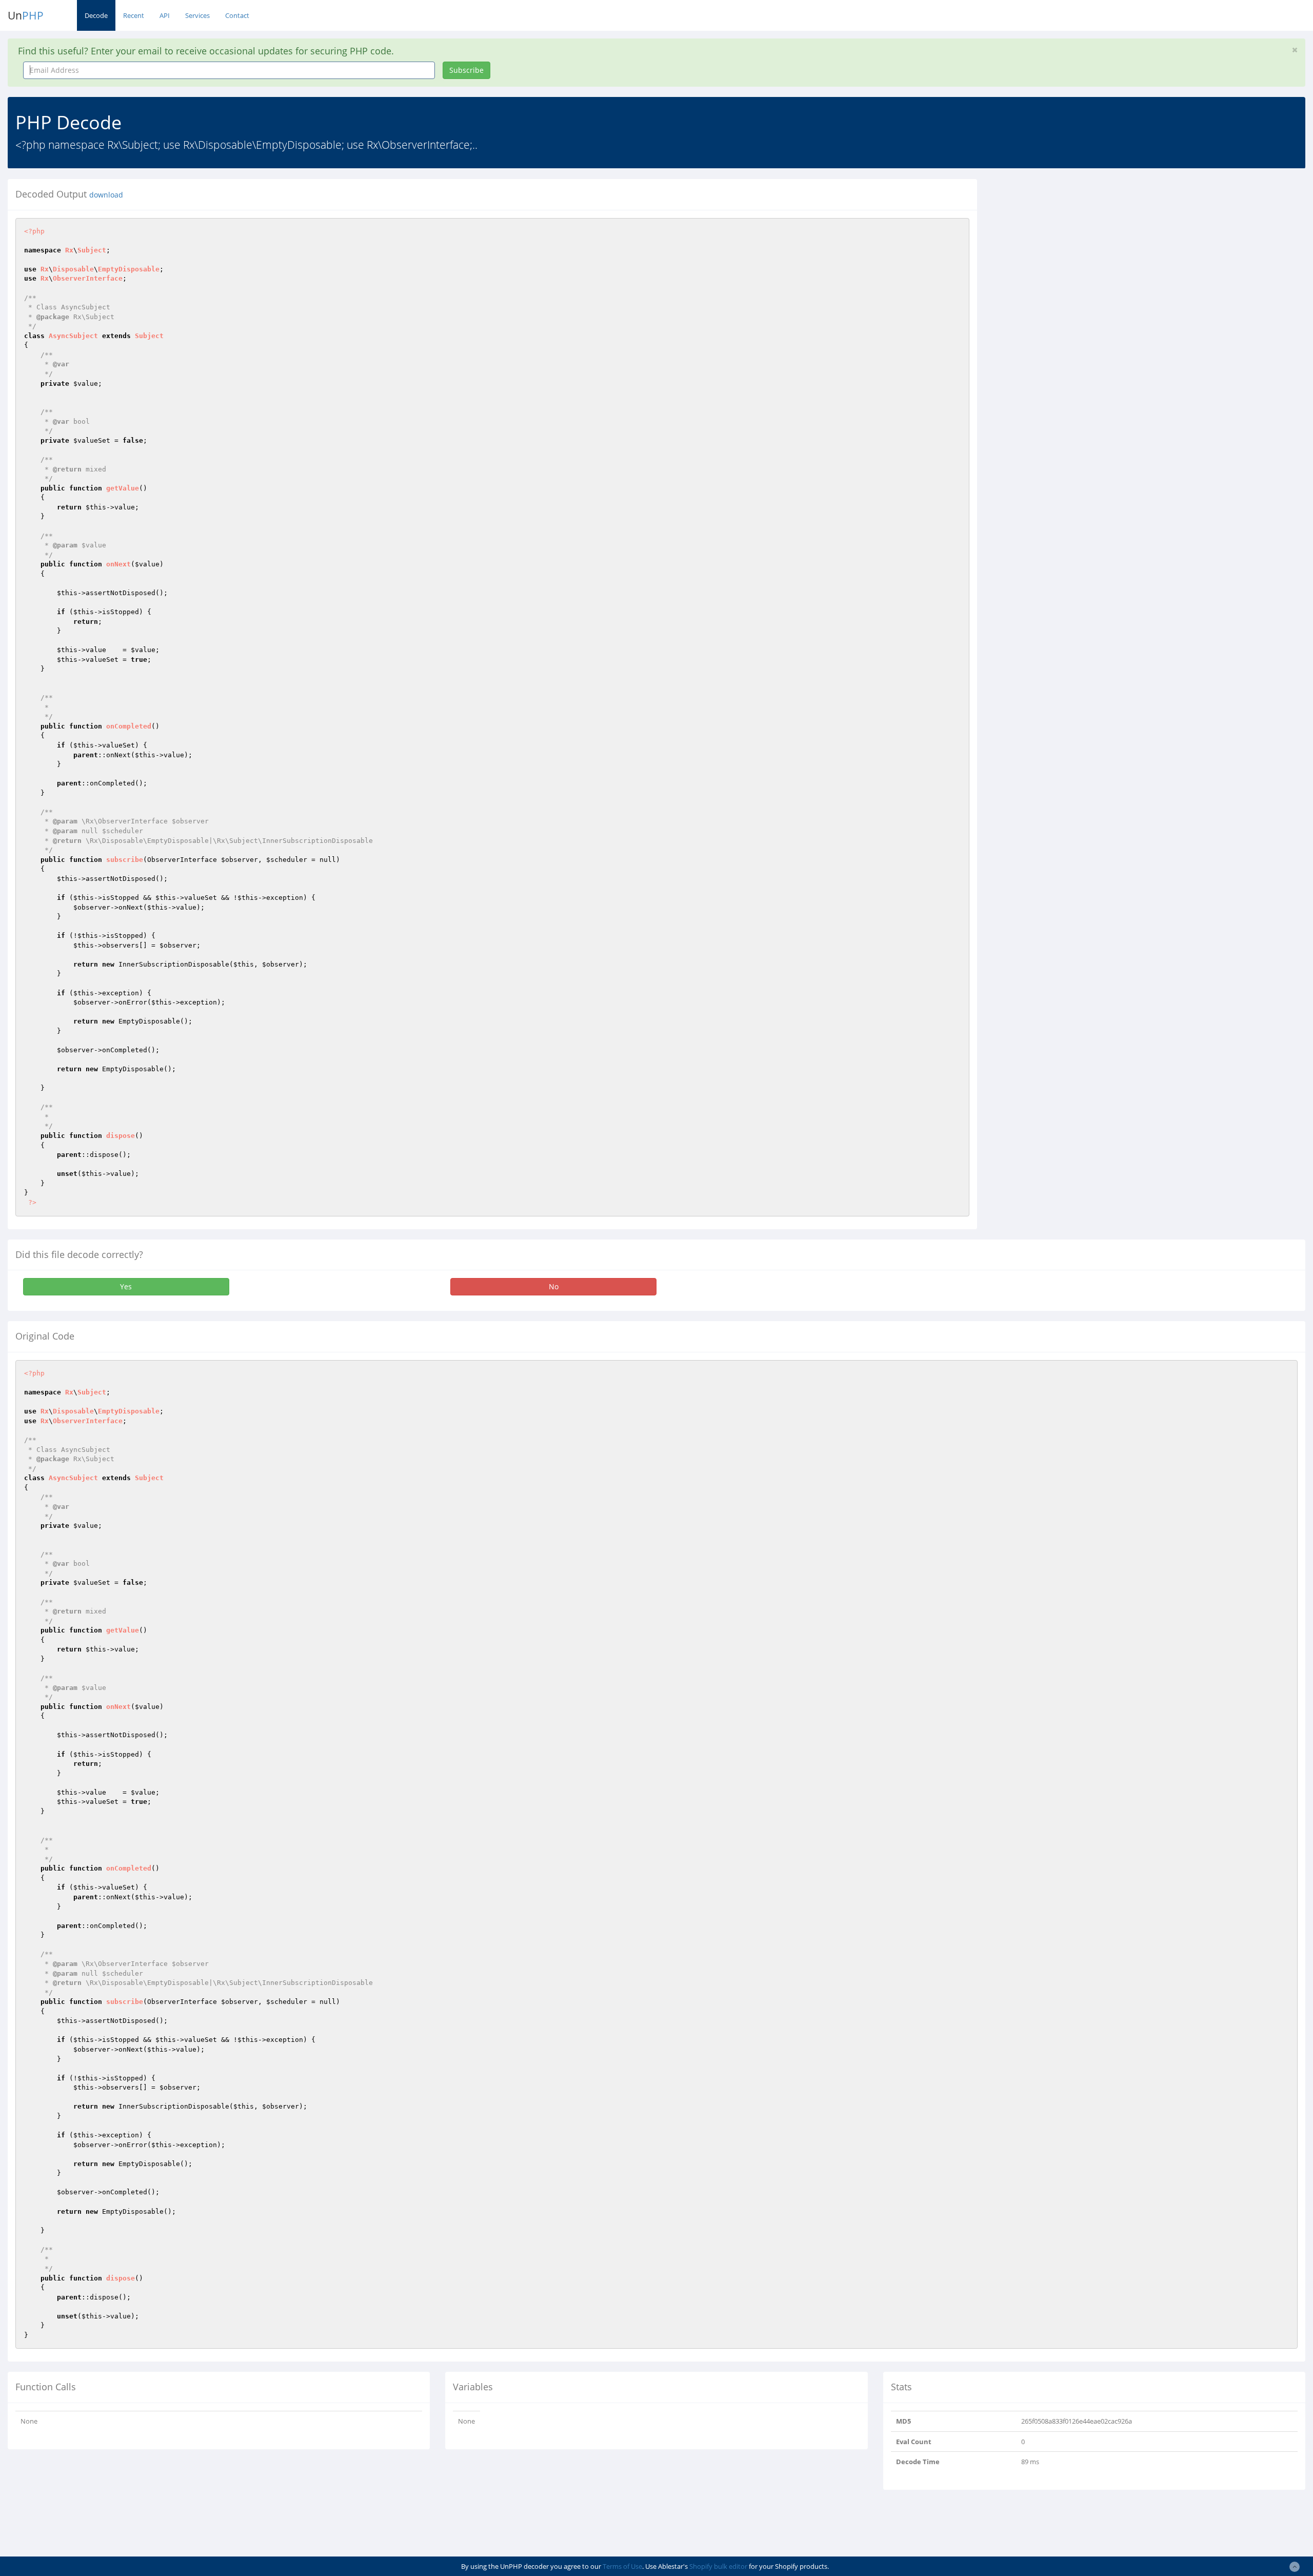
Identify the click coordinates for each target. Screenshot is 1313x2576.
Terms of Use (622, 2566)
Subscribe (466, 70)
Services (197, 15)
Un (26, 15)
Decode (96, 15)
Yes (126, 1286)
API (165, 15)
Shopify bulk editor (718, 2566)
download (106, 195)
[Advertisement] (1079, 251)
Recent (134, 15)
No (554, 1286)
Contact (237, 15)
